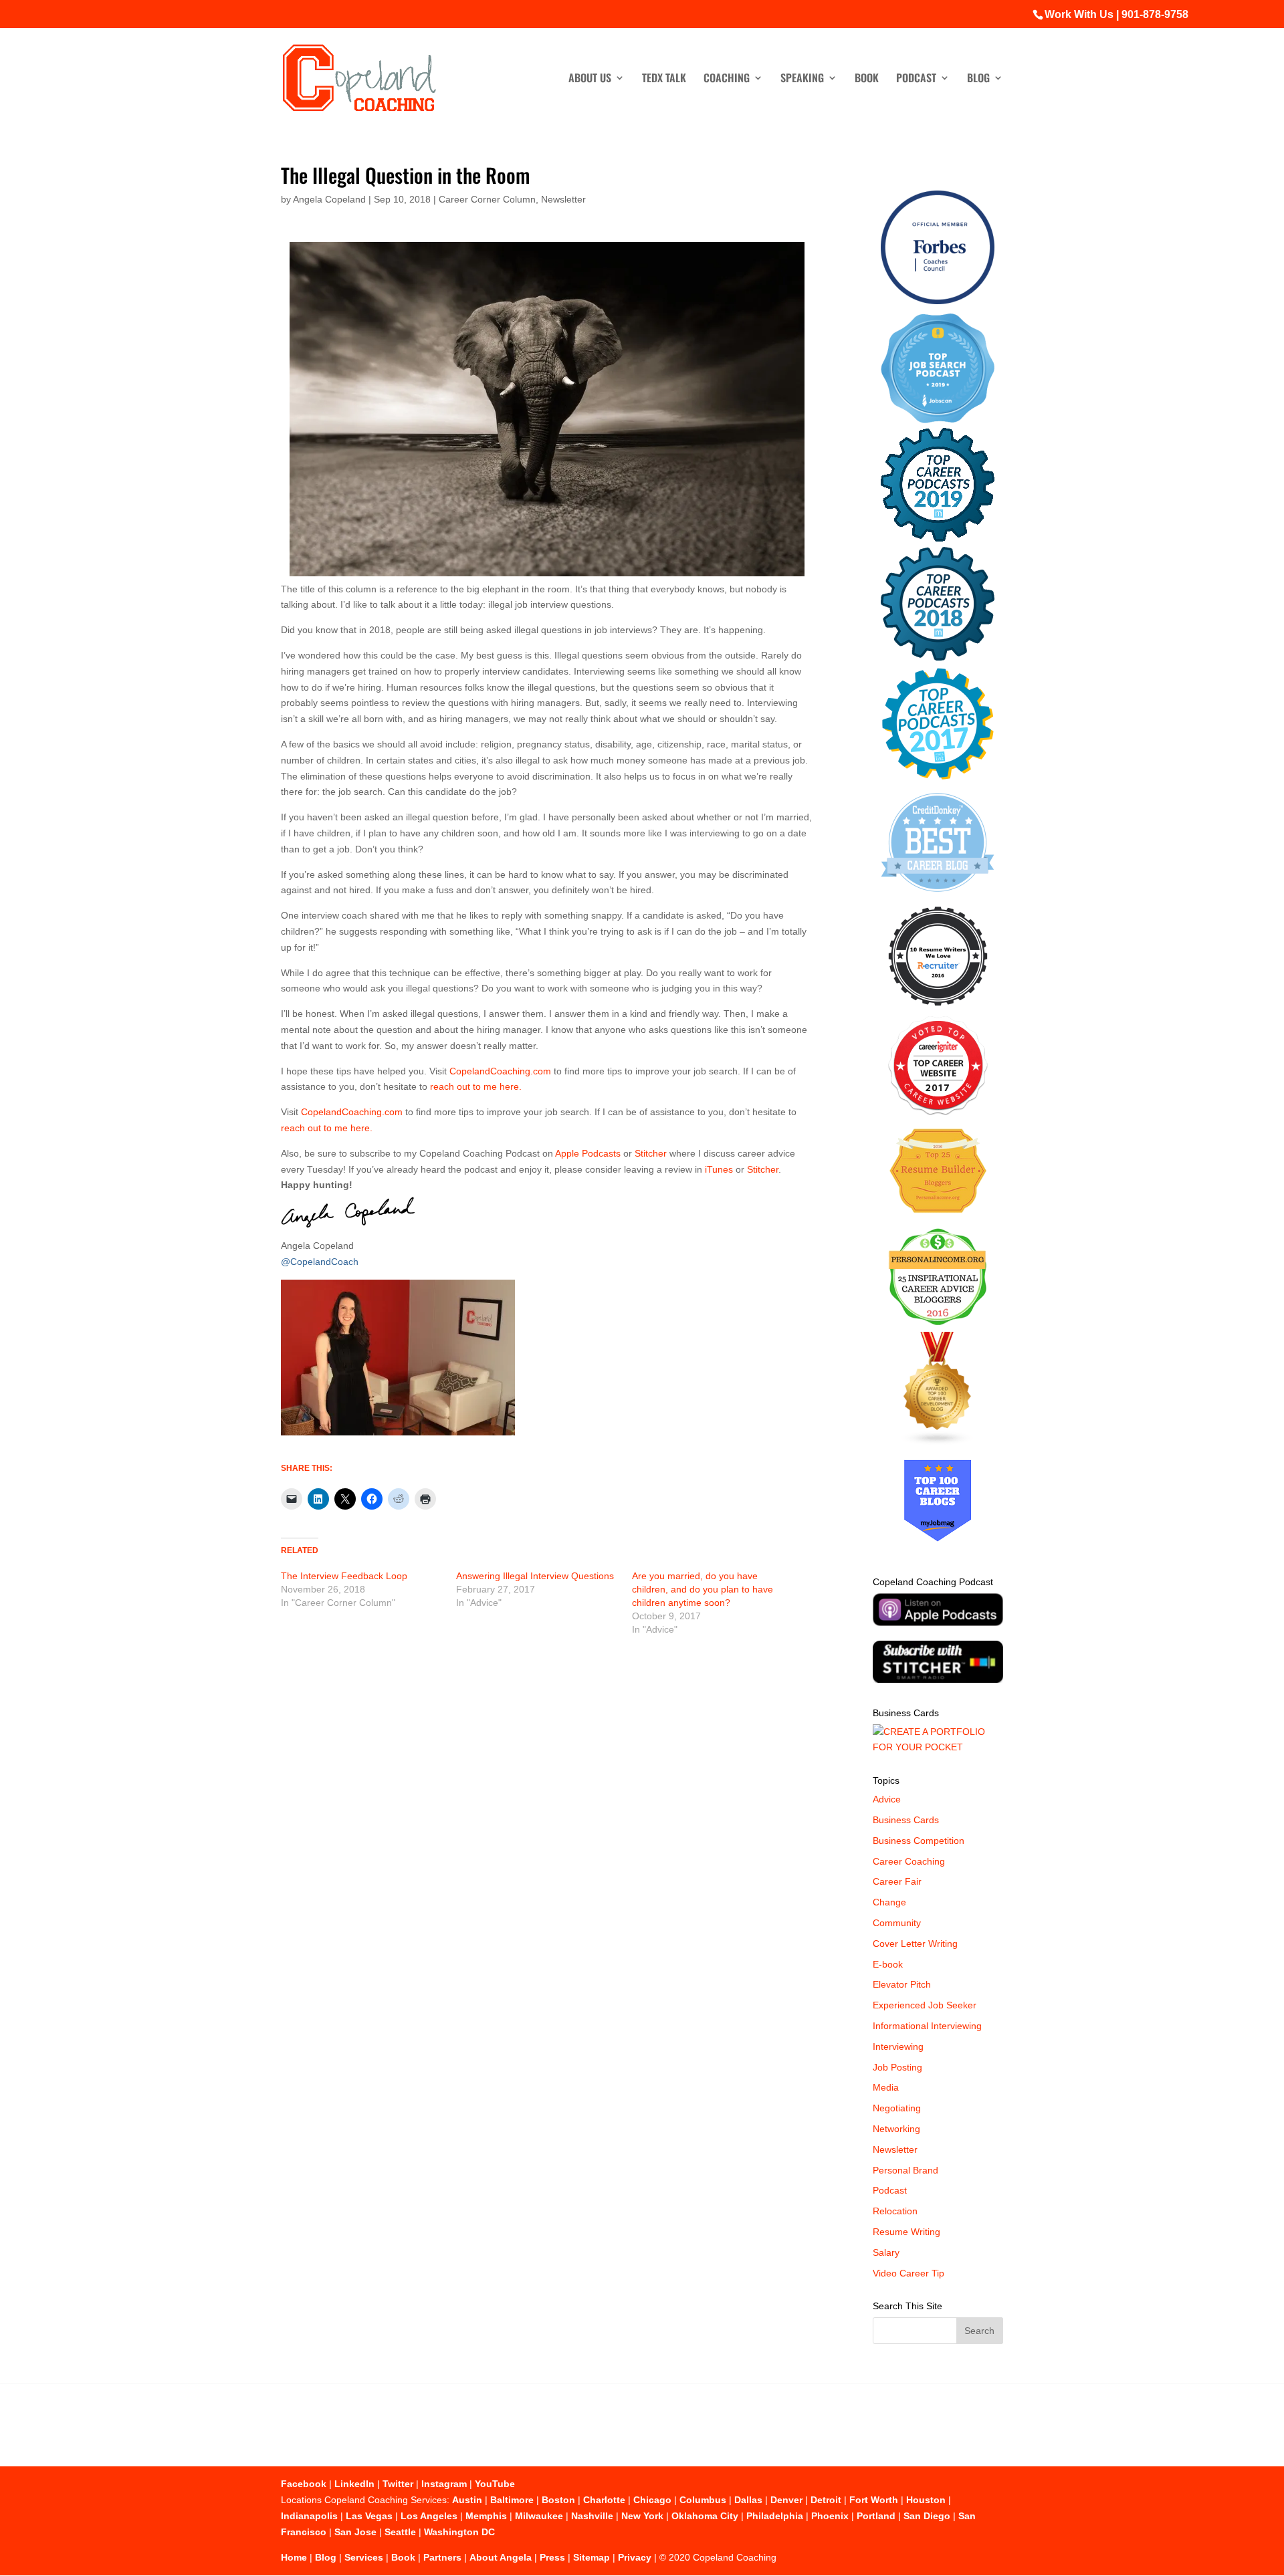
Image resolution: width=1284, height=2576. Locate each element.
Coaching (727, 79)
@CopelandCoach (320, 1262)
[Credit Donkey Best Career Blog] (938, 896)
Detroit (826, 2500)
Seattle (400, 2532)
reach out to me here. (476, 1086)
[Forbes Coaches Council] (938, 301)
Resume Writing (906, 2232)
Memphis (486, 2516)
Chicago (652, 2500)
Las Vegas (369, 2516)
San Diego (927, 2516)
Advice (887, 1799)
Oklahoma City (705, 2516)
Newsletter (563, 199)
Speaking (802, 79)
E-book (888, 1964)
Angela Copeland (329, 199)
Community (897, 1923)
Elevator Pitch (902, 1984)
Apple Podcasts (588, 1153)
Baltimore (512, 2500)
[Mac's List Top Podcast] (938, 777)
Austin (467, 2500)
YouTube (495, 2484)
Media (886, 2087)
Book (867, 79)
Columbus (703, 2500)
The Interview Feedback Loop (344, 1576)
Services (364, 2557)
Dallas (748, 2500)
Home (294, 2557)
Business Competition (919, 1841)
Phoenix (830, 2516)
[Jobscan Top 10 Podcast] (938, 420)
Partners (442, 2557)
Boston (558, 2500)
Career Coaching (909, 1861)
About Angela (501, 2557)
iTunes (719, 1169)
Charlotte (604, 2500)
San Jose (355, 2532)
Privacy (635, 2557)
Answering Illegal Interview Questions (535, 1576)
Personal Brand (905, 2170)
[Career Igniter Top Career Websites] (938, 1112)
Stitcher (651, 1153)
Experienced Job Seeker (925, 2005)
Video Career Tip (908, 2273)
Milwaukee (539, 2516)
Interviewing (898, 2046)
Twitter (398, 2484)
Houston (926, 2500)
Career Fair (897, 1881)
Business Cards (906, 1820)
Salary (886, 2252)
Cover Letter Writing (915, 1944)
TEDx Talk (664, 79)
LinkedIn (354, 2484)
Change (889, 1902)
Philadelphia (775, 2516)
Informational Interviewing (927, 2026)
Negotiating (897, 2108)
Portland (876, 2516)
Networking (896, 2129)
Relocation (895, 2211)
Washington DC (459, 2532)
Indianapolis (309, 2516)
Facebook (304, 2484)
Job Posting (897, 2067)
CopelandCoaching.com (502, 1071)
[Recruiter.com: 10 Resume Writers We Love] (938, 1008)
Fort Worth (874, 2500)
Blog (978, 79)
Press (552, 2557)
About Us (590, 79)
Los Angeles (429, 2516)
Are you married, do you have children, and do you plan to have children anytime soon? (703, 1589)
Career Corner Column (487, 199)
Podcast (916, 79)
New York (642, 2516)
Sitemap (592, 2557)
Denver (786, 2500)
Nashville (592, 2516)
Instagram (444, 2484)
